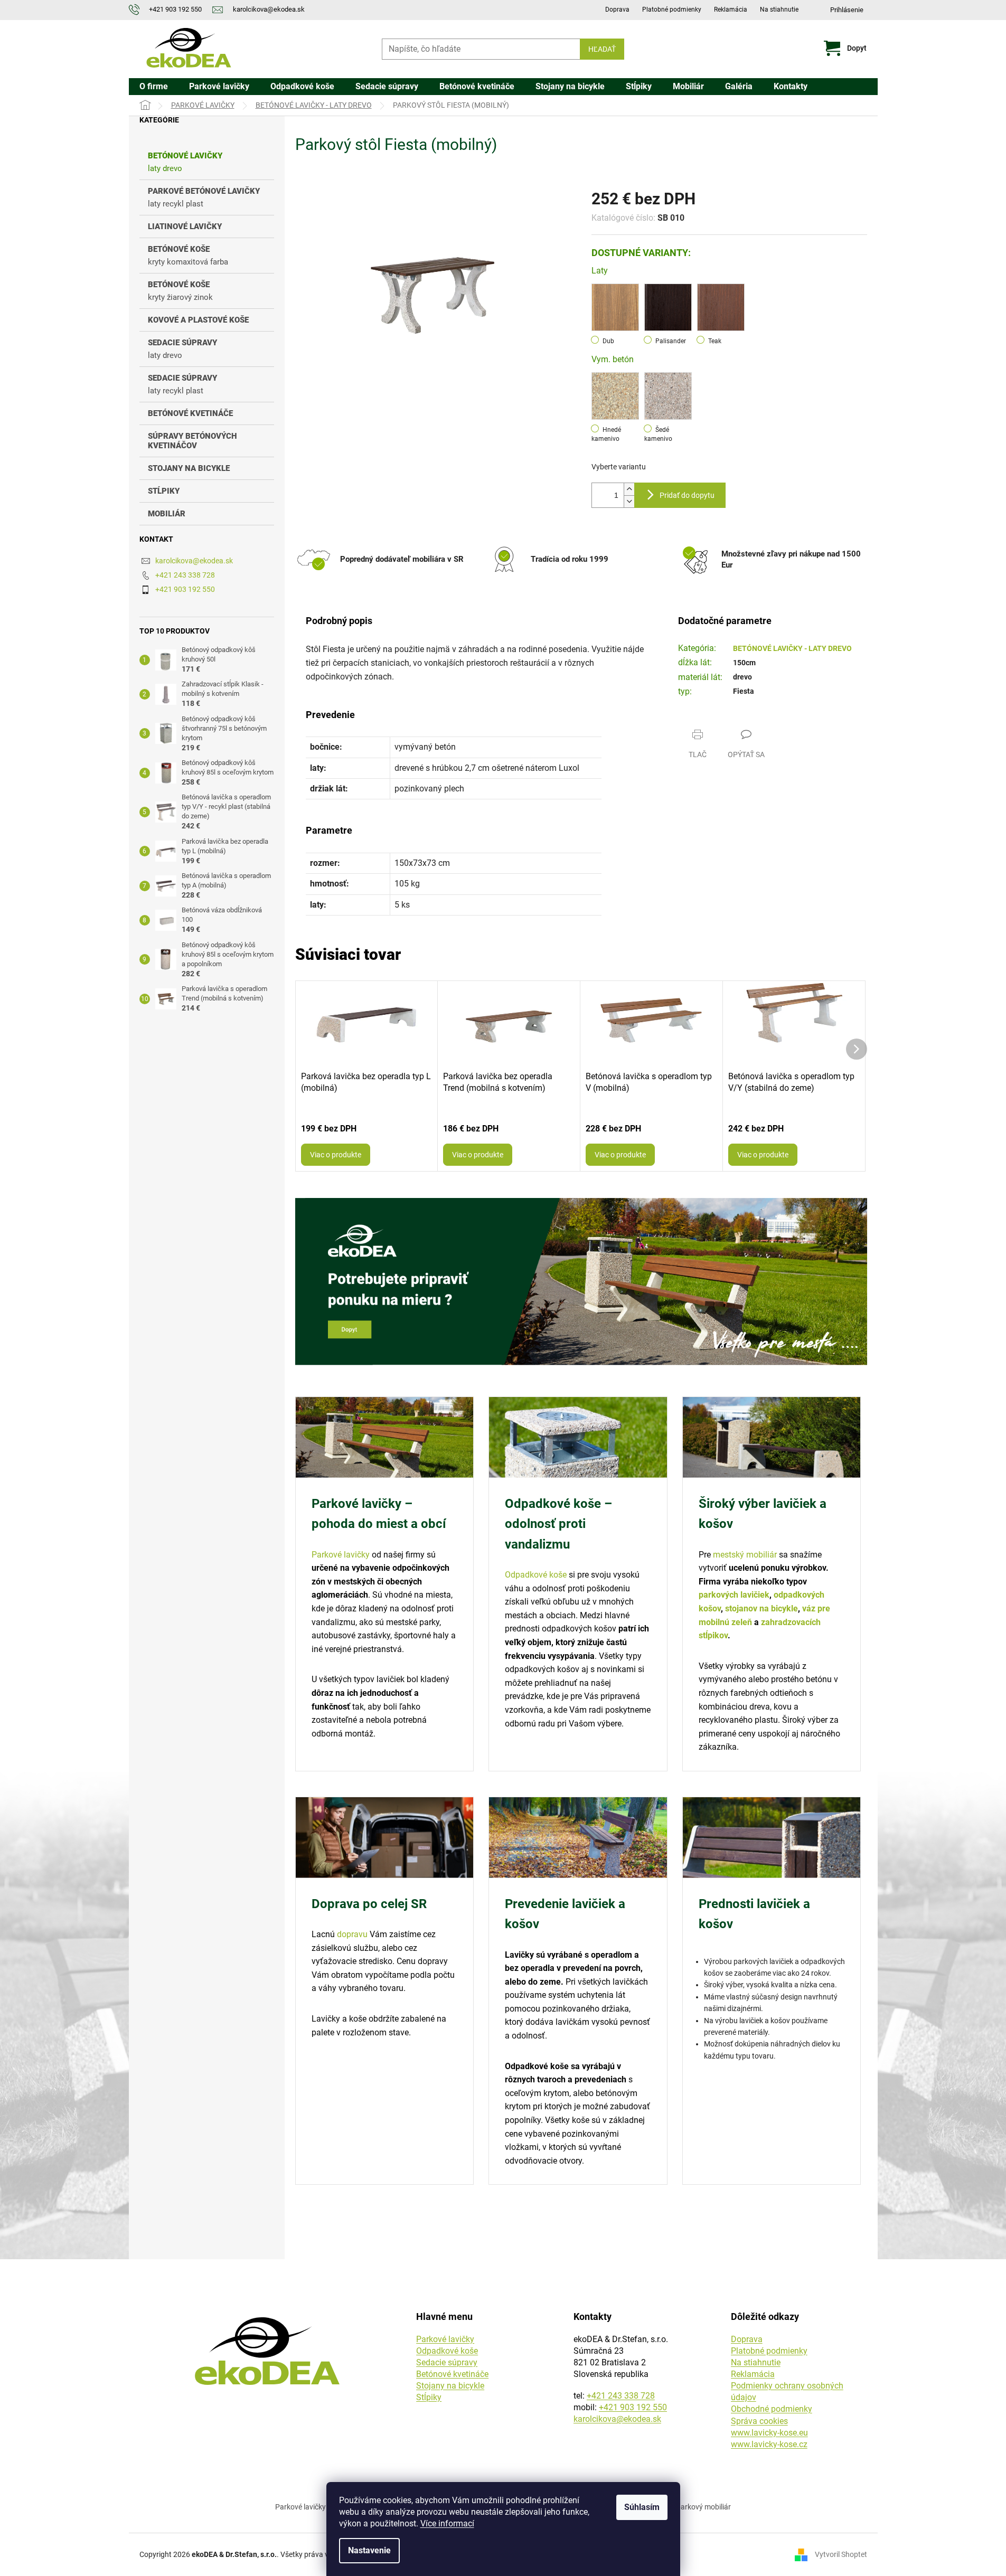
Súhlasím (642, 2507)
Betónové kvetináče (452, 2374)
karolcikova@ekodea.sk (194, 561)
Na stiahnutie (779, 10)
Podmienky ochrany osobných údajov (787, 2391)
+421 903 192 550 (185, 589)
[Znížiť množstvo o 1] (629, 501)
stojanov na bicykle (761, 1608)
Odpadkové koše (536, 1575)
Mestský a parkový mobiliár (686, 2507)
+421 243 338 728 (185, 575)
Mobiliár (167, 514)
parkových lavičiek (734, 1595)
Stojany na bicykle (189, 468)
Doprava (617, 10)
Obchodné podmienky (772, 2409)
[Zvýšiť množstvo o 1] (629, 489)
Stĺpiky (164, 491)
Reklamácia (731, 10)
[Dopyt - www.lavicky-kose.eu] (581, 1282)
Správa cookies (759, 2421)
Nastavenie (369, 2550)
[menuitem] (154, 87)
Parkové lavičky (341, 1555)
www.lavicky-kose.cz (769, 2444)
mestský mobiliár (745, 1555)
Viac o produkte (336, 1155)
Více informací (447, 2523)
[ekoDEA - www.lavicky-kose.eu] (267, 2351)
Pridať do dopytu (687, 495)
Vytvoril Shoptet (841, 2554)
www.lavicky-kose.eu (769, 2433)
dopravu (352, 1934)
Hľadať (602, 49)
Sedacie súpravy (447, 2362)
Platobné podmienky (672, 10)
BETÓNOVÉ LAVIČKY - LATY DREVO (792, 648)
